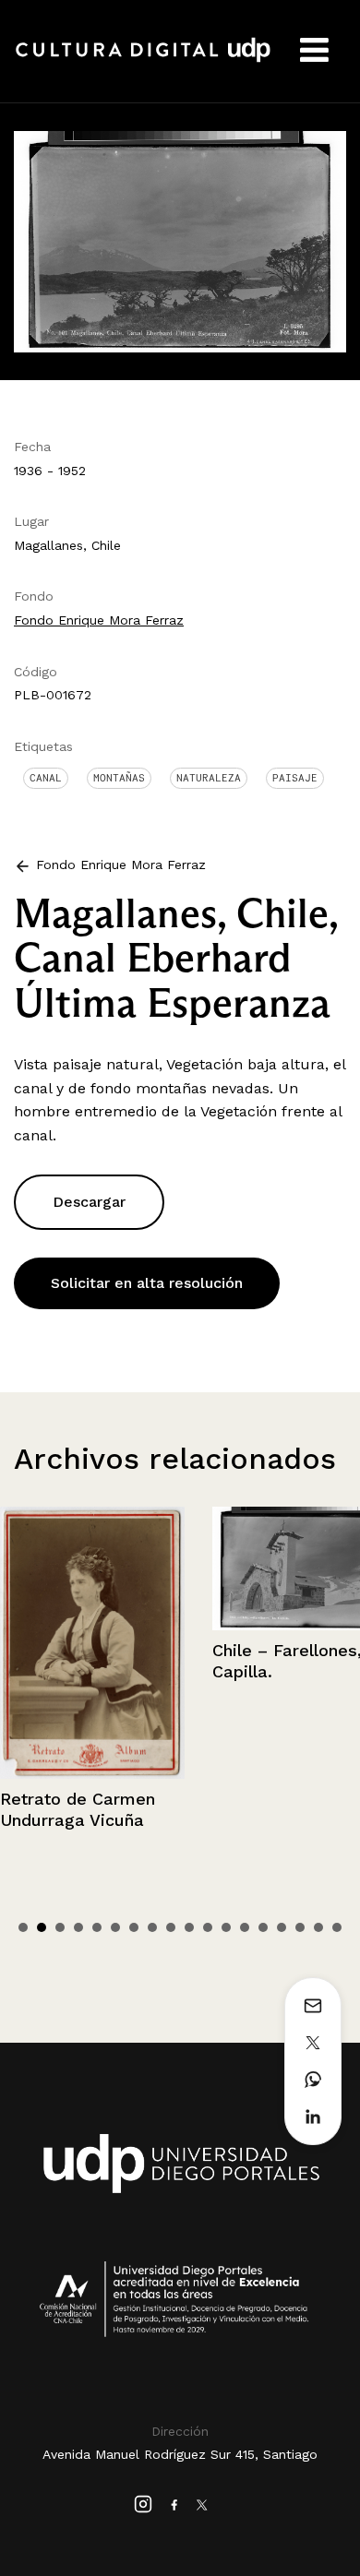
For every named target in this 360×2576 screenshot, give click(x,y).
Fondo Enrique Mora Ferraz (99, 620)
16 (300, 1927)
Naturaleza (209, 778)
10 (189, 1927)
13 (245, 1927)
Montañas (119, 778)
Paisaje (295, 778)
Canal (46, 778)
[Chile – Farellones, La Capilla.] (171, 1568)
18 (337, 1927)
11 (208, 1927)
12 (226, 1927)
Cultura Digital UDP (143, 60)
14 (263, 1927)
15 (282, 1927)
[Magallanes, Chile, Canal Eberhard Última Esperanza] (180, 240)
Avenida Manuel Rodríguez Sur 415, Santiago (180, 2454)
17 (318, 1927)
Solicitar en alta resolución (147, 1283)
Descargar (89, 1202)
